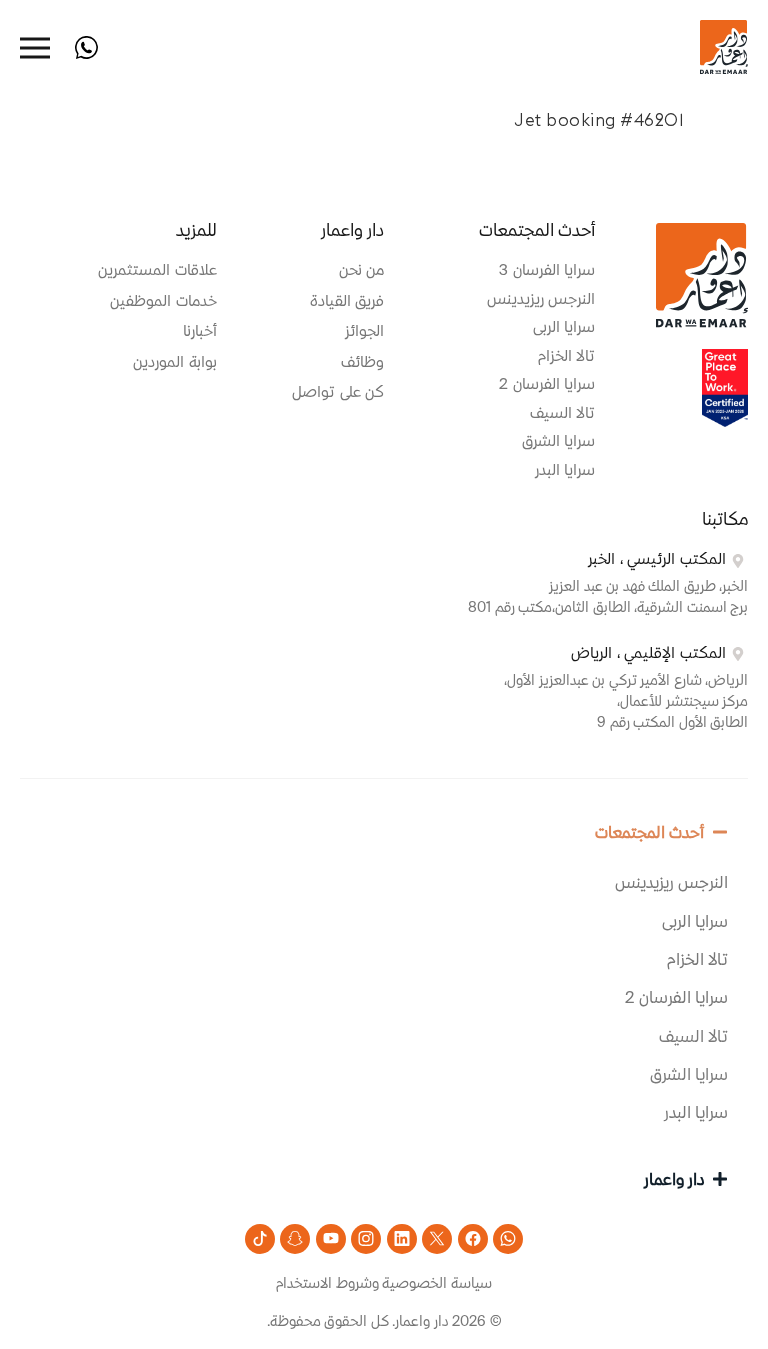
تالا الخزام (698, 961)
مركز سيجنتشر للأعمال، (682, 702)
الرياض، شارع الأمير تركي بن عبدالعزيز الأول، (626, 681)
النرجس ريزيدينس (672, 884)
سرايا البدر (696, 1114)
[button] (384, 833)
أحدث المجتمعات (650, 834)
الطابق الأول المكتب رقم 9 (672, 723)
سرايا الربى (695, 923)
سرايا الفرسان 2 (676, 999)
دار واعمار (674, 1181)
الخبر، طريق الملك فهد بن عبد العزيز (648, 587)
